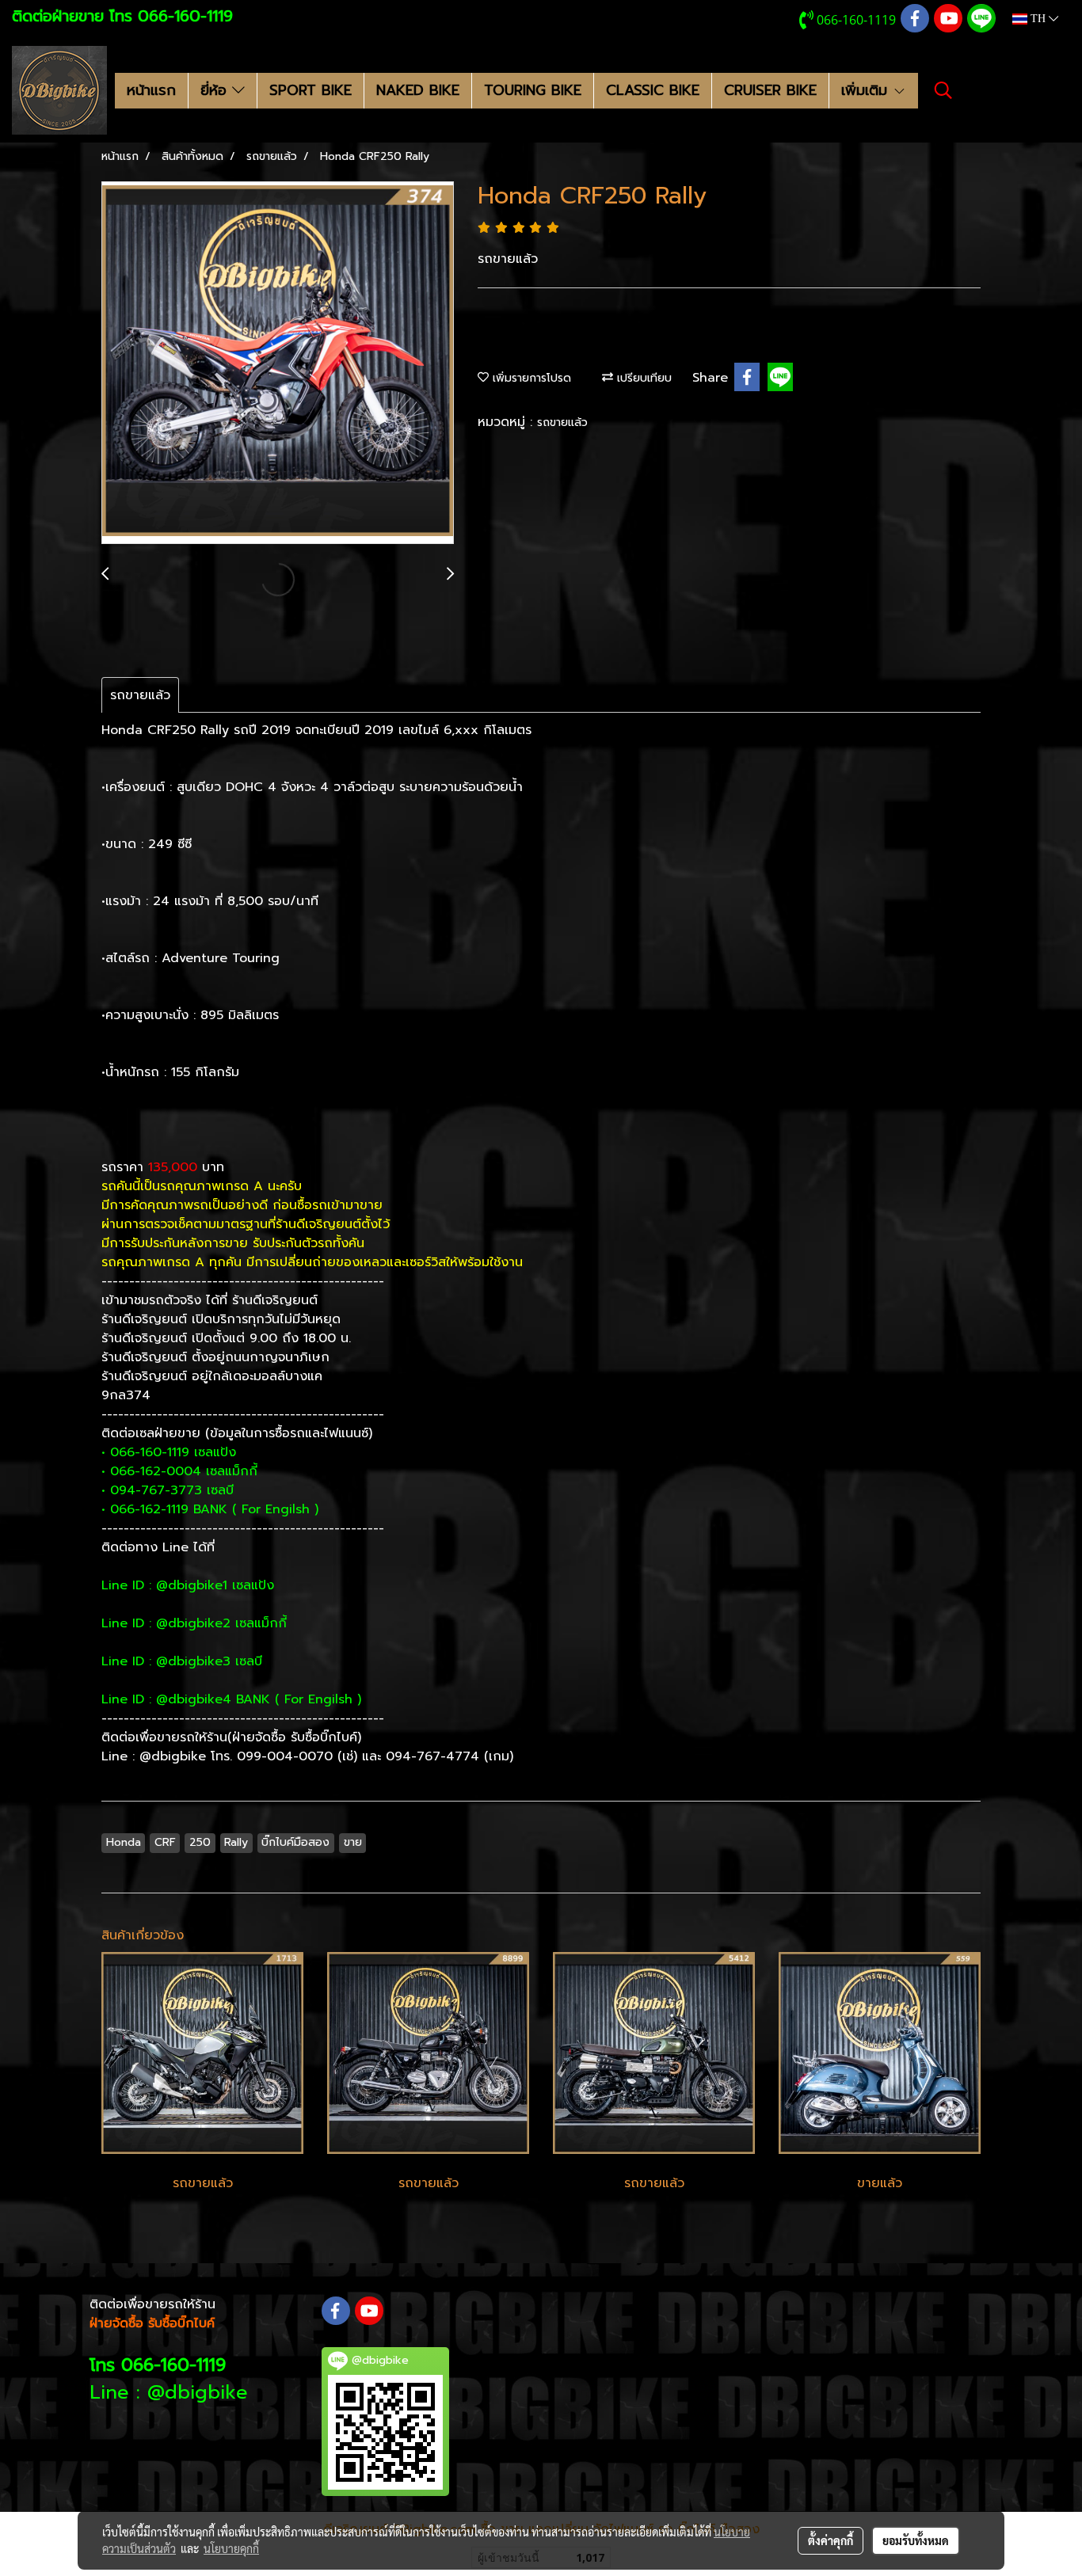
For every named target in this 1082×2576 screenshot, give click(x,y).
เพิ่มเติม (867, 90)
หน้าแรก (151, 90)
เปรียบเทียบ (642, 378)
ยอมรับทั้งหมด (916, 2540)
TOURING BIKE (533, 90)
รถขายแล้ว (562, 422)
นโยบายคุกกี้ (231, 2548)
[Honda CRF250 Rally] (278, 363)
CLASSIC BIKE (653, 90)
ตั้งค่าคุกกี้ (831, 2540)
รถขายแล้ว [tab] (140, 695)
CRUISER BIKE (770, 90)
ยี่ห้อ (216, 90)
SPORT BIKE (311, 90)
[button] (943, 90)
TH (1038, 19)
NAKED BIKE (418, 90)
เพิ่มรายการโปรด (530, 378)
